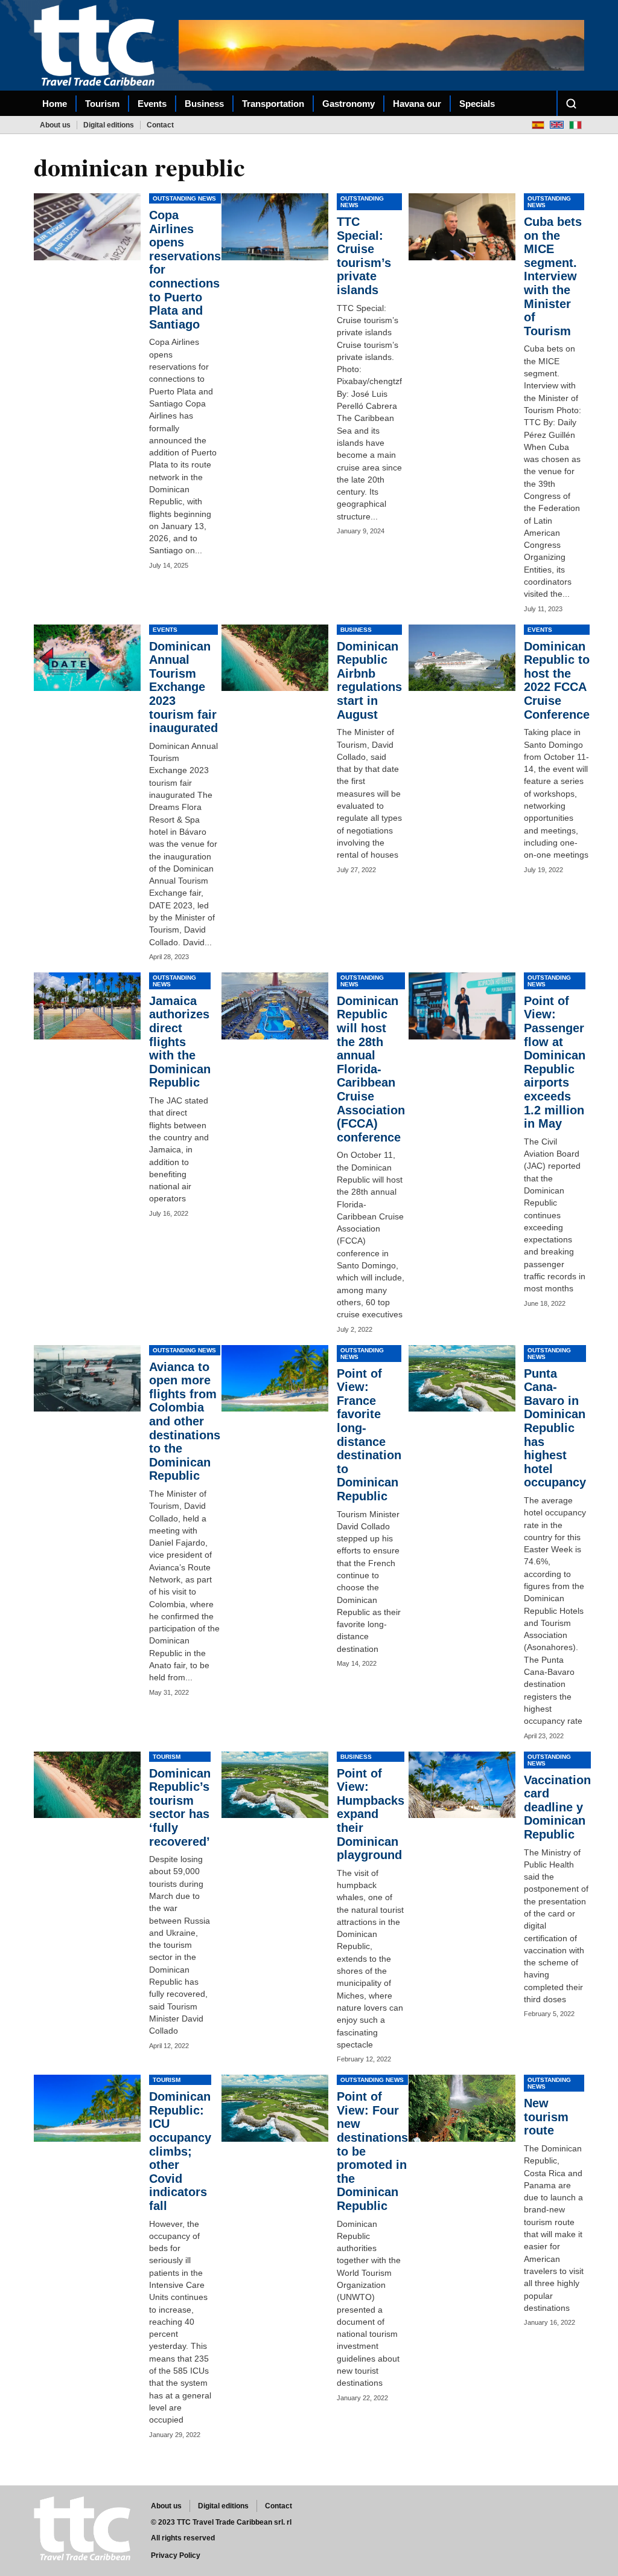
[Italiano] (575, 125)
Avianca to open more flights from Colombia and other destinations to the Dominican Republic (185, 1421)
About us (55, 125)
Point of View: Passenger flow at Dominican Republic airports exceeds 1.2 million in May (555, 1062)
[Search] (571, 103)
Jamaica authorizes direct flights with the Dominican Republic (180, 1042)
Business (204, 104)
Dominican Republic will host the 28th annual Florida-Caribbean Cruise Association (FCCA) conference (371, 1069)
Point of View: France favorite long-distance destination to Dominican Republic (369, 1435)
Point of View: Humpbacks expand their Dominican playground (371, 1814)
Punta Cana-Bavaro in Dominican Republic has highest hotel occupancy (555, 1428)
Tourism (102, 104)
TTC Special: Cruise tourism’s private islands (364, 256)
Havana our (417, 104)
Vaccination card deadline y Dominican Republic (557, 1807)
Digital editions (109, 125)
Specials (477, 104)
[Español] (538, 125)
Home (55, 104)
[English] (557, 125)
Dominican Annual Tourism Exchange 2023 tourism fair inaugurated (183, 687)
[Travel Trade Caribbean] (97, 45)
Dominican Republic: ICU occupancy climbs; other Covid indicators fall (180, 2151)
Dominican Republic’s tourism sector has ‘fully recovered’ (180, 1807)
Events (152, 104)
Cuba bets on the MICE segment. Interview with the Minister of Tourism (553, 276)
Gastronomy (349, 104)
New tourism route (546, 2117)
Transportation (273, 104)
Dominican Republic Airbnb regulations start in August (369, 680)
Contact (160, 125)
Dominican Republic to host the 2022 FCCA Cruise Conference (557, 680)
